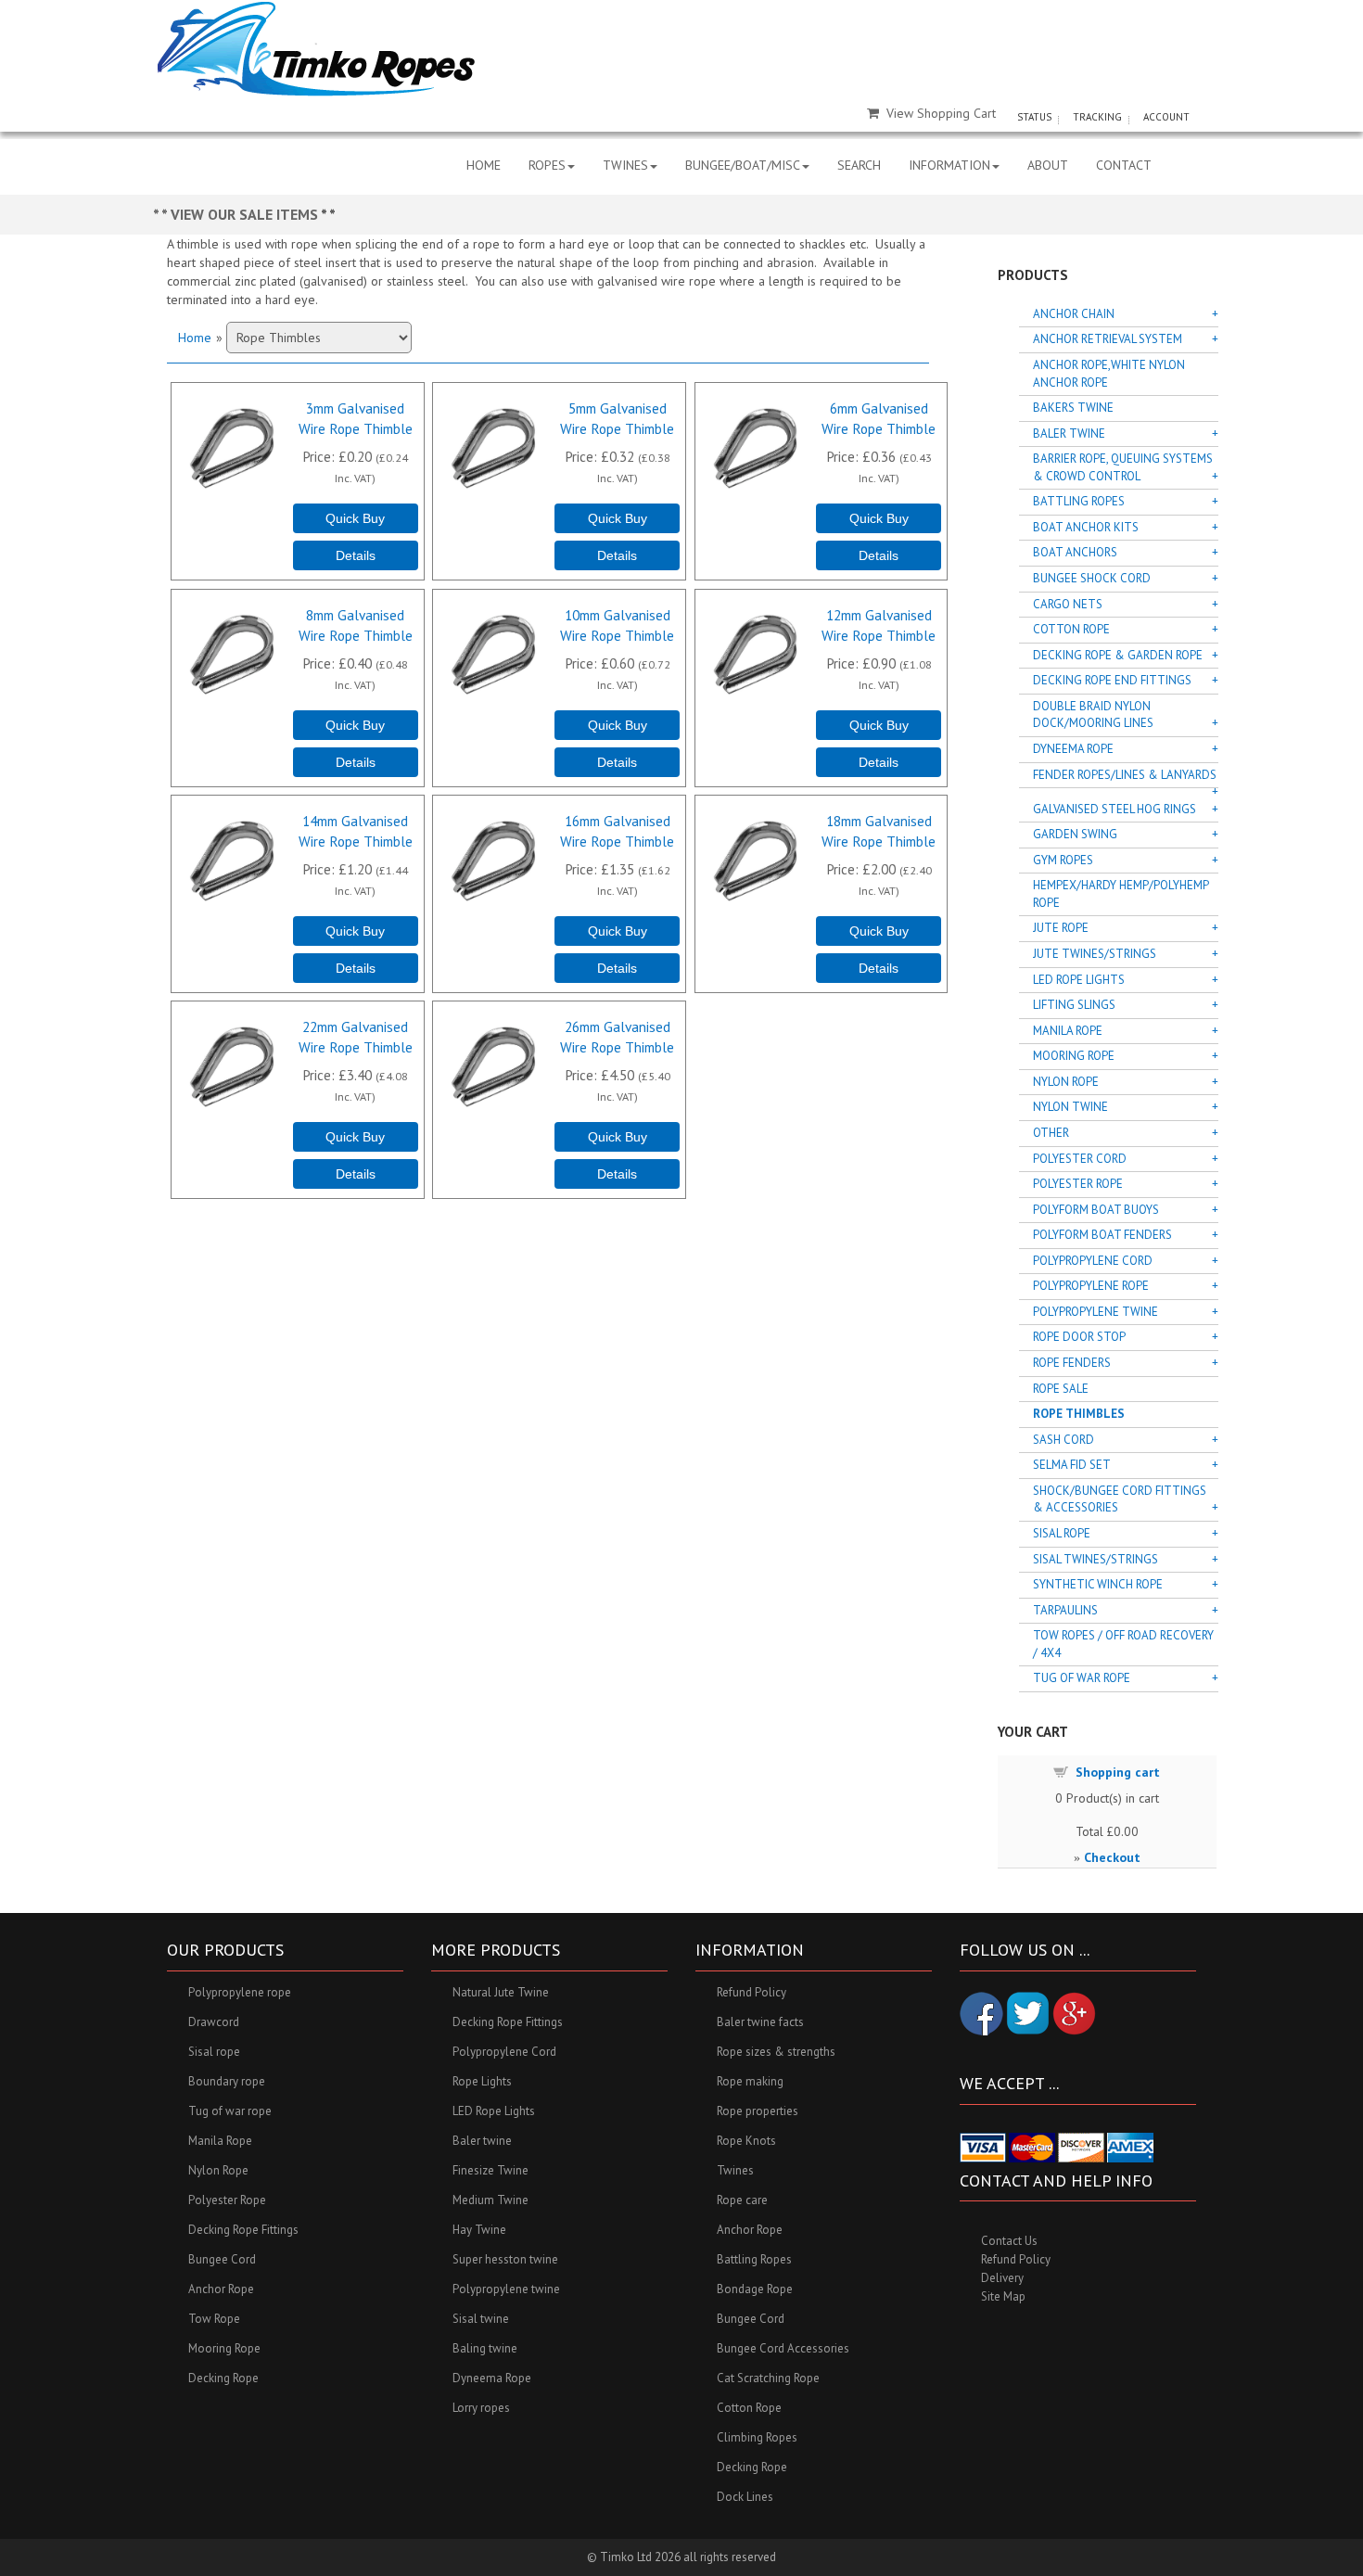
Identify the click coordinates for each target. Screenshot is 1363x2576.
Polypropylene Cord (1093, 1261)
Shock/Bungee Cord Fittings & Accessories (1120, 1499)
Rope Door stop (1079, 1337)
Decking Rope (223, 2378)
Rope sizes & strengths (776, 2052)
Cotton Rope (1071, 629)
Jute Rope (1061, 928)
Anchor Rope (221, 2289)
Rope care (742, 2200)
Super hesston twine (505, 2259)
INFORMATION (949, 165)
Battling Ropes (1079, 501)
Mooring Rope (1074, 1056)
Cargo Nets (1068, 604)
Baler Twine (1069, 434)
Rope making (750, 2081)
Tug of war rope (230, 2111)
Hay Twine (479, 2230)
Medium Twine (490, 2200)
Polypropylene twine (506, 2289)
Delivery (1002, 2278)
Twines (735, 2170)
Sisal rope (214, 2052)
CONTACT (1124, 165)
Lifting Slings (1074, 1005)
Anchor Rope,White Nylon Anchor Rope (1109, 374)
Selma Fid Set (1072, 1465)
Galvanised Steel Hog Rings (1115, 809)
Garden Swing (1075, 834)
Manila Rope (1068, 1031)
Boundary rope (227, 2081)
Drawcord (214, 2022)
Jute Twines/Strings (1095, 954)
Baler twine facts (760, 2022)
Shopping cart (1118, 1772)
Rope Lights (482, 2081)
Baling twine (485, 2348)
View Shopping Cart (941, 113)
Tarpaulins (1065, 1610)
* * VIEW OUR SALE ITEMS (237, 214)
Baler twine (482, 2141)
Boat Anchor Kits (1086, 527)
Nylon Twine (1070, 1107)
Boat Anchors (1075, 552)
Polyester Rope (1078, 1184)
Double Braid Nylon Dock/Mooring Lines (1093, 715)
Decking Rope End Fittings (1112, 680)
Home (195, 338)
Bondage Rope (755, 2289)
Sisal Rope (1062, 1533)
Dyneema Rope (1073, 749)
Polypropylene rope (240, 1992)
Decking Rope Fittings (243, 2230)
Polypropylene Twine (1095, 1312)
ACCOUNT (1166, 117)
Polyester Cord (1080, 1159)
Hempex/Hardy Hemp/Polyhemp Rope (1121, 894)
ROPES (547, 165)
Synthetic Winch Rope (1098, 1584)
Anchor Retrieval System (1108, 339)
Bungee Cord (222, 2259)
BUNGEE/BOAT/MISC (743, 165)
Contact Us (1009, 2241)
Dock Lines (745, 2497)
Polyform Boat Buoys (1096, 1210)
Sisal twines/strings (1095, 1559)
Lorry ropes (481, 2408)
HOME (484, 165)
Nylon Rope (1066, 1082)
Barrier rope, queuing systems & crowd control (1123, 467)
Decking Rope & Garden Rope (1118, 655)
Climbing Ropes (757, 2437)
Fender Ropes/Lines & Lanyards (1125, 775)
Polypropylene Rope (1091, 1286)
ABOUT (1048, 165)
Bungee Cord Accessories (783, 2348)
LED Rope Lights (1079, 980)
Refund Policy (752, 1992)
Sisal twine (481, 2319)
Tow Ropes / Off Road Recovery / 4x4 (1123, 1644)
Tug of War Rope (1082, 1678)
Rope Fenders (1072, 1363)
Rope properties (758, 2111)
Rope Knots (746, 2141)
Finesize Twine (490, 2170)
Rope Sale (1061, 1389)
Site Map (1003, 2296)
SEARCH (859, 165)
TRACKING (1097, 117)
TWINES (625, 165)
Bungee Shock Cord (1092, 578)
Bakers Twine (1073, 408)
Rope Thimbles (1079, 1414)
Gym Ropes (1063, 860)
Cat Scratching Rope (768, 2378)
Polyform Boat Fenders (1102, 1235)
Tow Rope (214, 2319)
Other (1051, 1133)
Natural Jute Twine (501, 1992)
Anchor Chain (1074, 314)
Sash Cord (1064, 1440)
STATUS (1034, 117)
